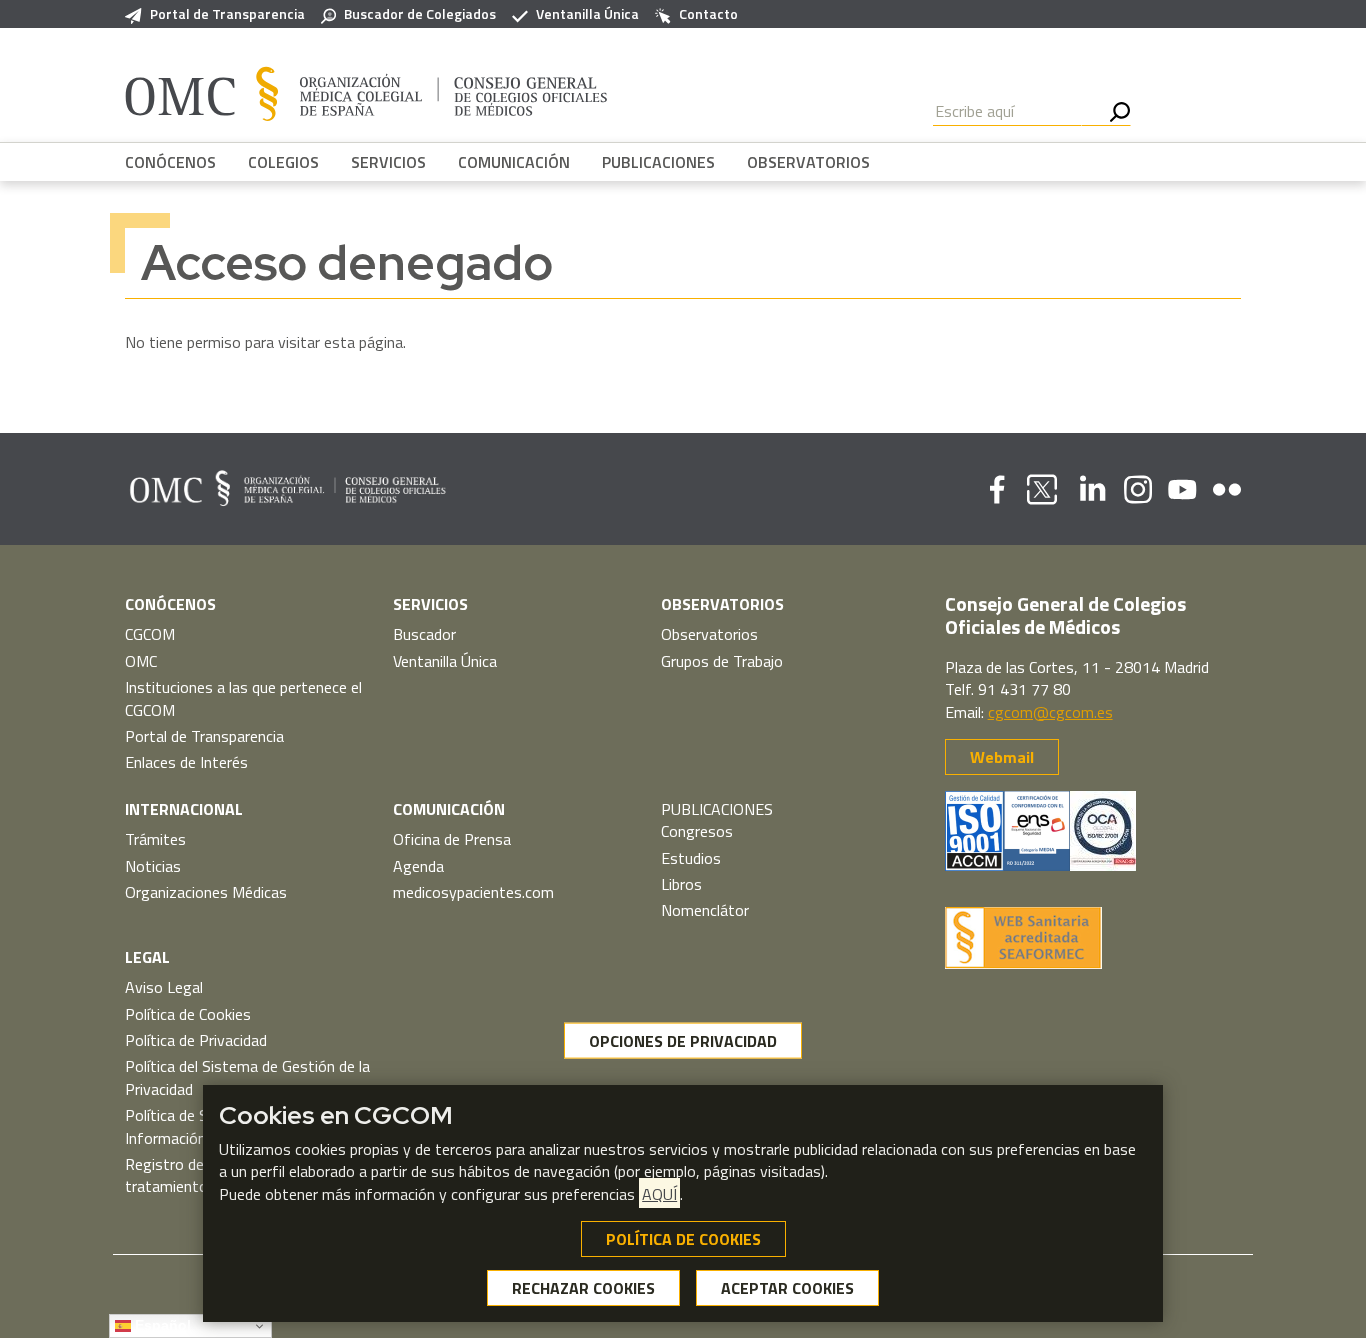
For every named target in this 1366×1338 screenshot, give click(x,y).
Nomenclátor (705, 910)
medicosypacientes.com (473, 892)
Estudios (691, 858)
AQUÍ (659, 1194)
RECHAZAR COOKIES (583, 1288)
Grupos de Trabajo (722, 661)
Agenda (418, 866)
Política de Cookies (188, 1014)
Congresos (697, 831)
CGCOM (150, 634)
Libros (681, 884)
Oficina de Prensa (452, 839)
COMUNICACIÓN (514, 162)
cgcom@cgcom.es (1050, 712)
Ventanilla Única (587, 14)
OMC (141, 661)
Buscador (424, 634)
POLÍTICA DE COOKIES (683, 1239)
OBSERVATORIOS (808, 162)
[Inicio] (366, 93)
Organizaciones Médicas (206, 892)
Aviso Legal (164, 987)
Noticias (153, 866)
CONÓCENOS (170, 162)
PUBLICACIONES (658, 162)
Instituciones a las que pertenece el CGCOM (243, 698)
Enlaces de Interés (186, 762)
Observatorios (709, 634)
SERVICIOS (388, 162)
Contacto (708, 14)
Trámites (155, 839)
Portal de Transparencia (227, 14)
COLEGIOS (283, 162)
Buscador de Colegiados (420, 14)
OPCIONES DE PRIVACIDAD (683, 1041)
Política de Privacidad (196, 1040)
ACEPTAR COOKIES (787, 1288)
